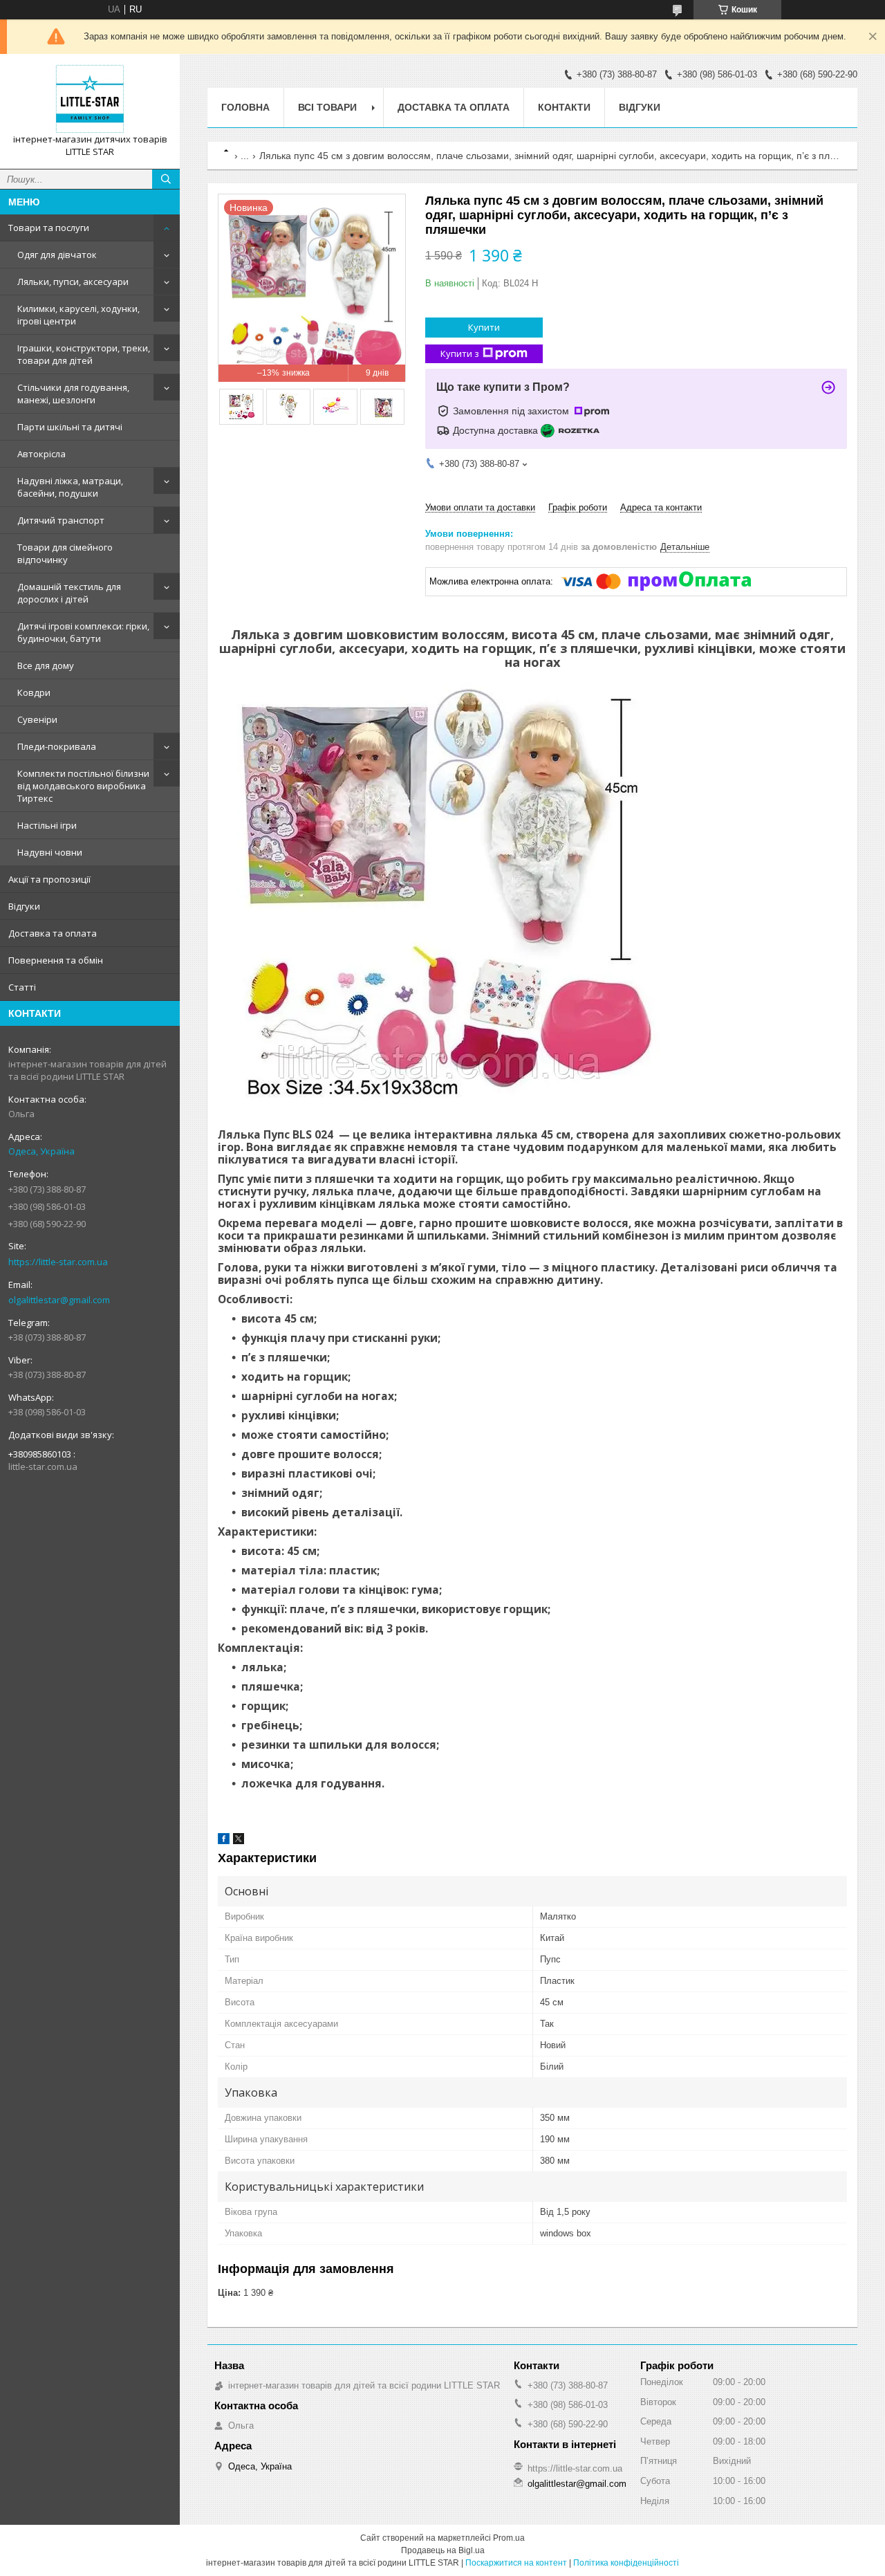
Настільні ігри (47, 825)
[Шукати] (166, 179)
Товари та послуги (49, 228)
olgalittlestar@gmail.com (59, 1300)
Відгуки (24, 906)
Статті (22, 987)
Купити (484, 327)
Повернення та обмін (56, 960)
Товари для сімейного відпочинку (65, 553)
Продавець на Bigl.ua (443, 2550)
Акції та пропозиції (49, 879)
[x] (239, 1841)
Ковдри (34, 692)
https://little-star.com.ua (58, 1262)
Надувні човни (50, 852)
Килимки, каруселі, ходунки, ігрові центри (78, 315)
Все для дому (46, 665)
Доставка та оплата (53, 933)
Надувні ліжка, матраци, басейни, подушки (70, 487)
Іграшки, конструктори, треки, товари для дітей (84, 354)
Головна (245, 107)
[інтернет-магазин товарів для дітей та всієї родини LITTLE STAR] (90, 99)
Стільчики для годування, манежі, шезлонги (73, 394)
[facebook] (224, 1841)
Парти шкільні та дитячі (70, 427)
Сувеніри (37, 719)
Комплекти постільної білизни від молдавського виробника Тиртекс (83, 786)
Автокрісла (41, 454)
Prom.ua (509, 2538)
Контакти (564, 107)
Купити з (460, 353)
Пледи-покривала (57, 746)
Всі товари (327, 107)
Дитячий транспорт (61, 520)
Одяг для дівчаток (57, 255)
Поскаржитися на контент (516, 2563)
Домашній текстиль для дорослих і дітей (69, 593)
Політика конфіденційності (626, 2563)
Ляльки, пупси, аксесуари (73, 282)
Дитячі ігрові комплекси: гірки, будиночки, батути (83, 632)
